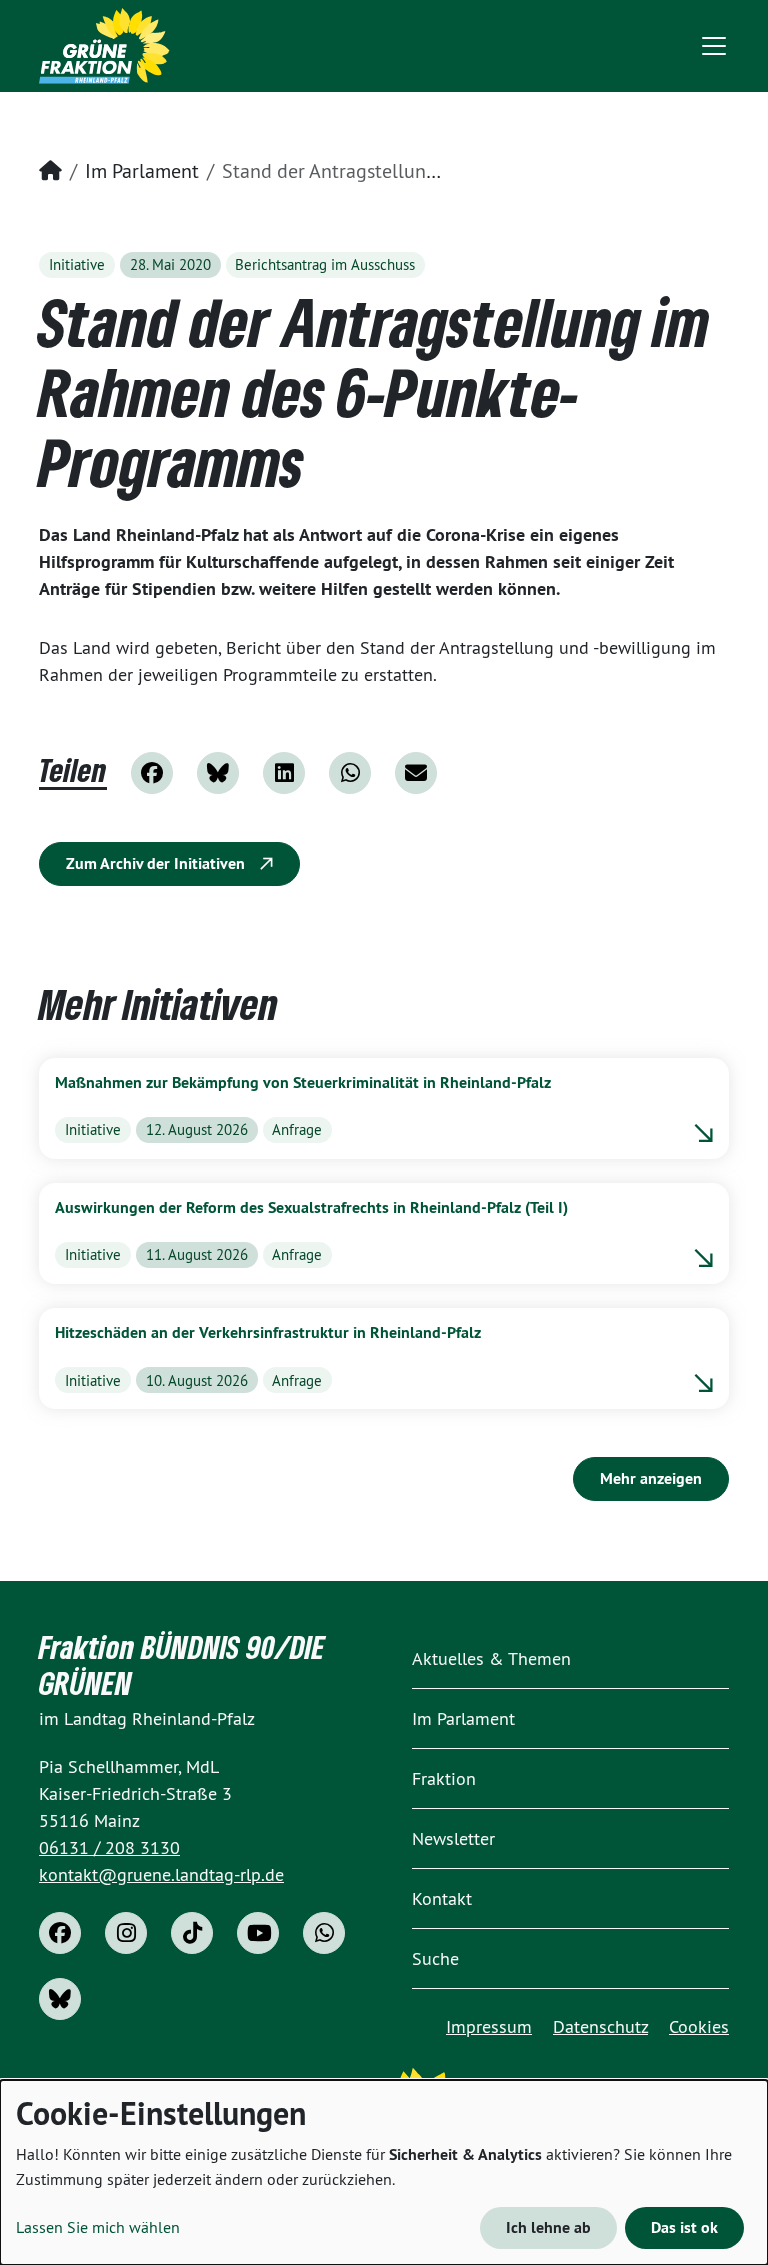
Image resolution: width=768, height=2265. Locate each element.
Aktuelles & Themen (491, 1658)
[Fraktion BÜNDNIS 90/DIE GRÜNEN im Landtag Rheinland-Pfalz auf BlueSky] (60, 1999)
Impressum (489, 2026)
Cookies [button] (699, 2026)
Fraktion (444, 1778)
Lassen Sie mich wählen (98, 2227)
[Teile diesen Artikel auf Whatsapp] (350, 773)
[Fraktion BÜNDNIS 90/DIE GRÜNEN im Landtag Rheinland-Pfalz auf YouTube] (258, 1933)
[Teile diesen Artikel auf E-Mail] (416, 773)
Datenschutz (600, 2026)
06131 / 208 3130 (109, 1847)
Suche (435, 1958)
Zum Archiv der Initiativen (157, 863)
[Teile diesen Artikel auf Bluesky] (218, 773)
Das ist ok (684, 2227)
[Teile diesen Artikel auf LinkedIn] (284, 773)
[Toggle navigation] (714, 46)
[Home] (104, 46)
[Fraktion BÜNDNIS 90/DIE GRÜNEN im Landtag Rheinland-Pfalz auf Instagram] (126, 1933)
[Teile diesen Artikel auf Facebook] (152, 773)
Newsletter (453, 1838)
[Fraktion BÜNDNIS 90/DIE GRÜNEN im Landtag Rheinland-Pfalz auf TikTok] (192, 1933)
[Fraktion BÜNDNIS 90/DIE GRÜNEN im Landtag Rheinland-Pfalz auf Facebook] (60, 1933)
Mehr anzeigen (651, 1478)
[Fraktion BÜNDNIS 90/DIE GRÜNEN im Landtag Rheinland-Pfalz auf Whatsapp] (324, 1933)
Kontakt (442, 1898)
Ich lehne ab (548, 2227)
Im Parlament (142, 170)
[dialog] (384, 2172)
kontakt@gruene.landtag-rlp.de (161, 1874)
